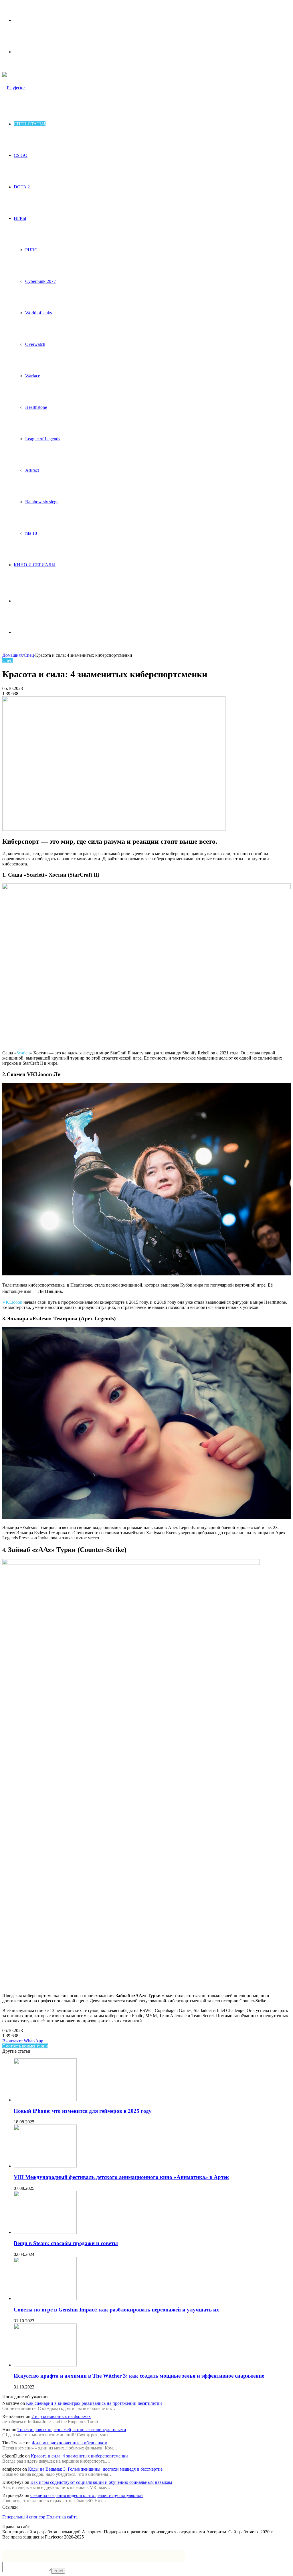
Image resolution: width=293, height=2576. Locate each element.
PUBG (31, 250)
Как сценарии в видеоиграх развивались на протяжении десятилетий (94, 2403)
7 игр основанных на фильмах (61, 2416)
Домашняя (12, 655)
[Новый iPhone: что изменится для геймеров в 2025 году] (45, 2100)
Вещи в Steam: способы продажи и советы (66, 2243)
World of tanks (38, 313)
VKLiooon (12, 1302)
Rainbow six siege (42, 502)
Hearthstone (36, 407)
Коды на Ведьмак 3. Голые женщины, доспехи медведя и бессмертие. (96, 2469)
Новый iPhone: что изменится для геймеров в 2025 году (83, 2111)
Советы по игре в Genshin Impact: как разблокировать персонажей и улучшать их (116, 2310)
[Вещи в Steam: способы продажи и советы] (45, 2232)
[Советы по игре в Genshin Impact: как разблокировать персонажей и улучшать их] (45, 2298)
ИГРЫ (20, 218)
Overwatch (35, 344)
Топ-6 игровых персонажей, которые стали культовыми (72, 2430)
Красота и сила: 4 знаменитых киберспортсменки (79, 2456)
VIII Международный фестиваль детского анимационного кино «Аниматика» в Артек (121, 2177)
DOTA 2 (22, 187)
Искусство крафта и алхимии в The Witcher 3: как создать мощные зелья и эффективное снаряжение (139, 2376)
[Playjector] (14, 88)
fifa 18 (31, 533)
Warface (33, 376)
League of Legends (43, 439)
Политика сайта (62, 2517)
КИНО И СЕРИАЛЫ (35, 565)
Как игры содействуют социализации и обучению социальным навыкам (101, 2482)
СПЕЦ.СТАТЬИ (30, 124)
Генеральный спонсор (24, 2517)
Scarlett (23, 1053)
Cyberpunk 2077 (40, 281)
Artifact (32, 470)
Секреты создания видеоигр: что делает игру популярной (87, 2495)
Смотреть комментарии (25, 2046)
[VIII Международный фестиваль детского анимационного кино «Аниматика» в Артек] (45, 2166)
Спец (29, 655)
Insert (58, 2571)
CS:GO (21, 155)
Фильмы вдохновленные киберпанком (70, 2443)
